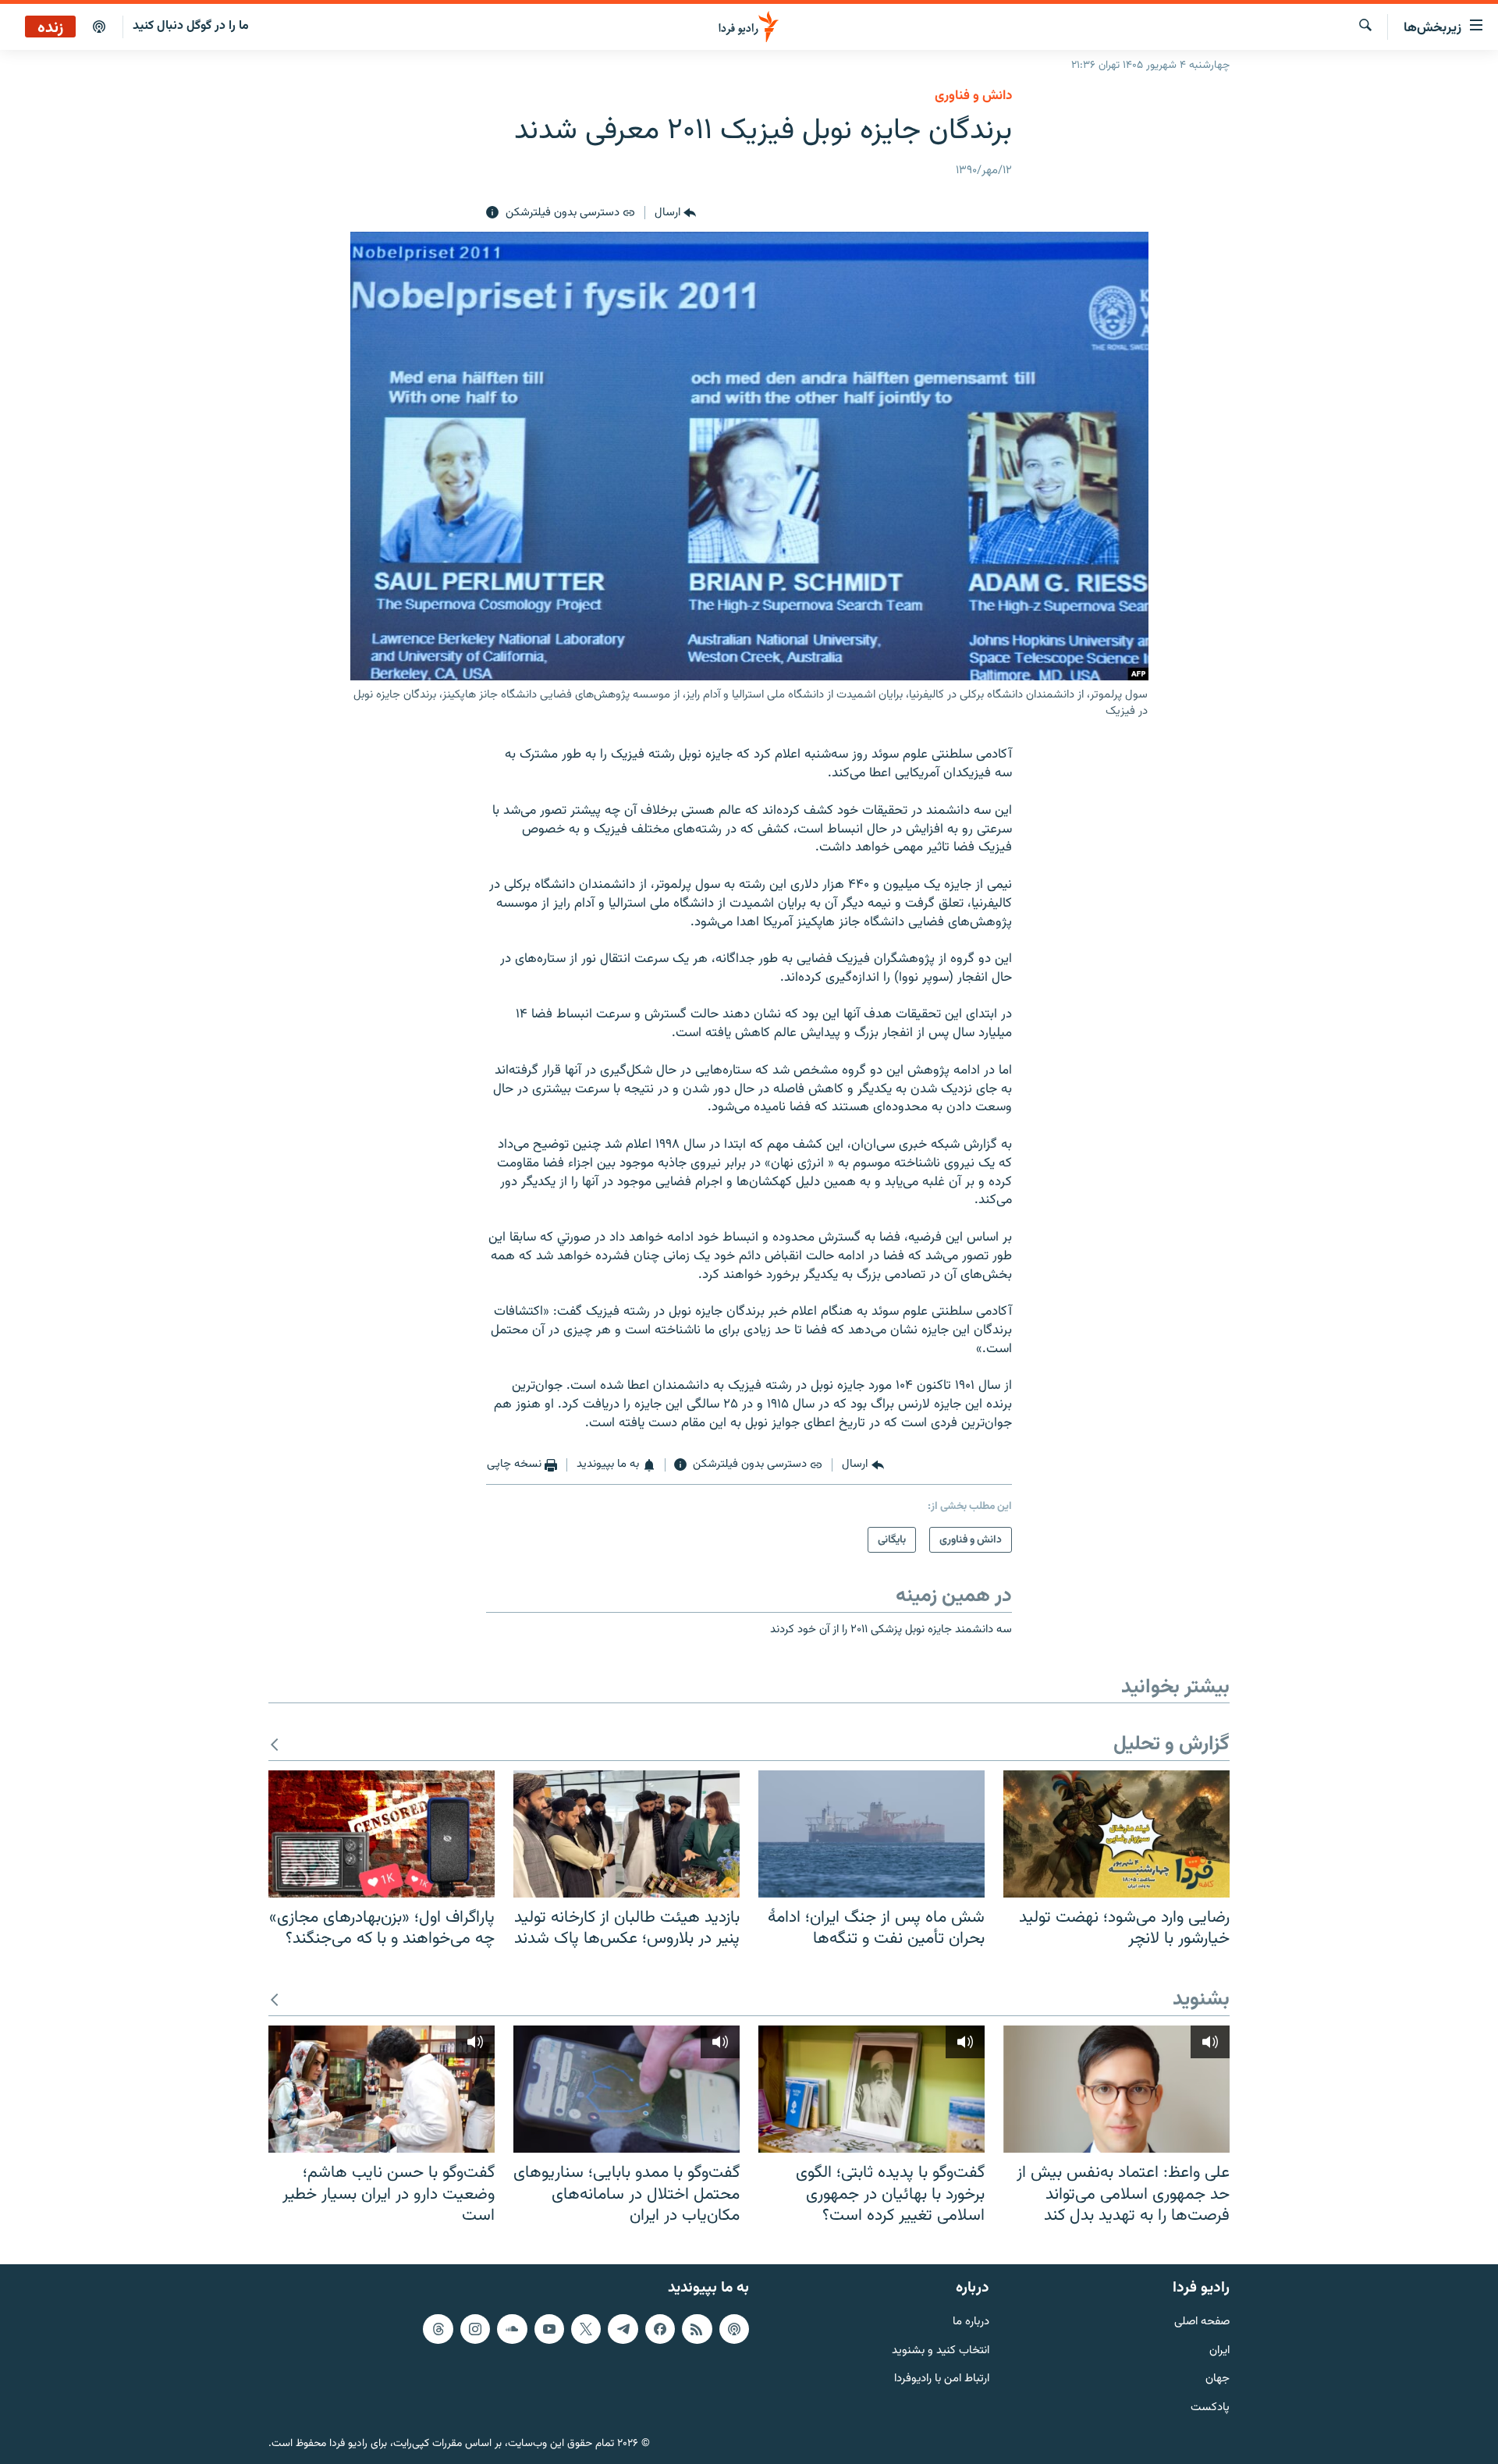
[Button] (675, 213)
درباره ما (971, 2322)
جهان (1218, 2379)
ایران (1219, 2350)
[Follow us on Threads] (438, 2329)
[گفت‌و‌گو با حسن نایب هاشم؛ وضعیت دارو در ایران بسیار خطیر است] (382, 2089)
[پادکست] (99, 27)
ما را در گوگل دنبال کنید (191, 26)
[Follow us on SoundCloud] (512, 2329)
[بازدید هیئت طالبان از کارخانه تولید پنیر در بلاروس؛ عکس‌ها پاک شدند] (627, 1834)
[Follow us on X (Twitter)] (586, 2329)
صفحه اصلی (1202, 2322)
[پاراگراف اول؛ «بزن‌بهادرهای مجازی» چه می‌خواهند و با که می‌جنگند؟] (382, 1834)
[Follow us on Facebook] (660, 2329)
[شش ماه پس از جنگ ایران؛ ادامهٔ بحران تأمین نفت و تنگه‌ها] (871, 1834)
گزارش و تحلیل (1171, 1745)
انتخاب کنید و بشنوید (941, 2350)
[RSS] (697, 2329)
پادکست (1210, 2408)
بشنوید (1201, 2000)
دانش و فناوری (973, 96)
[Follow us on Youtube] (549, 2329)
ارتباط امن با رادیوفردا (942, 2379)
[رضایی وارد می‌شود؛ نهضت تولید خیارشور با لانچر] (1116, 1834)
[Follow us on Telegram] (623, 2329)
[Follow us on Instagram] (475, 2329)
